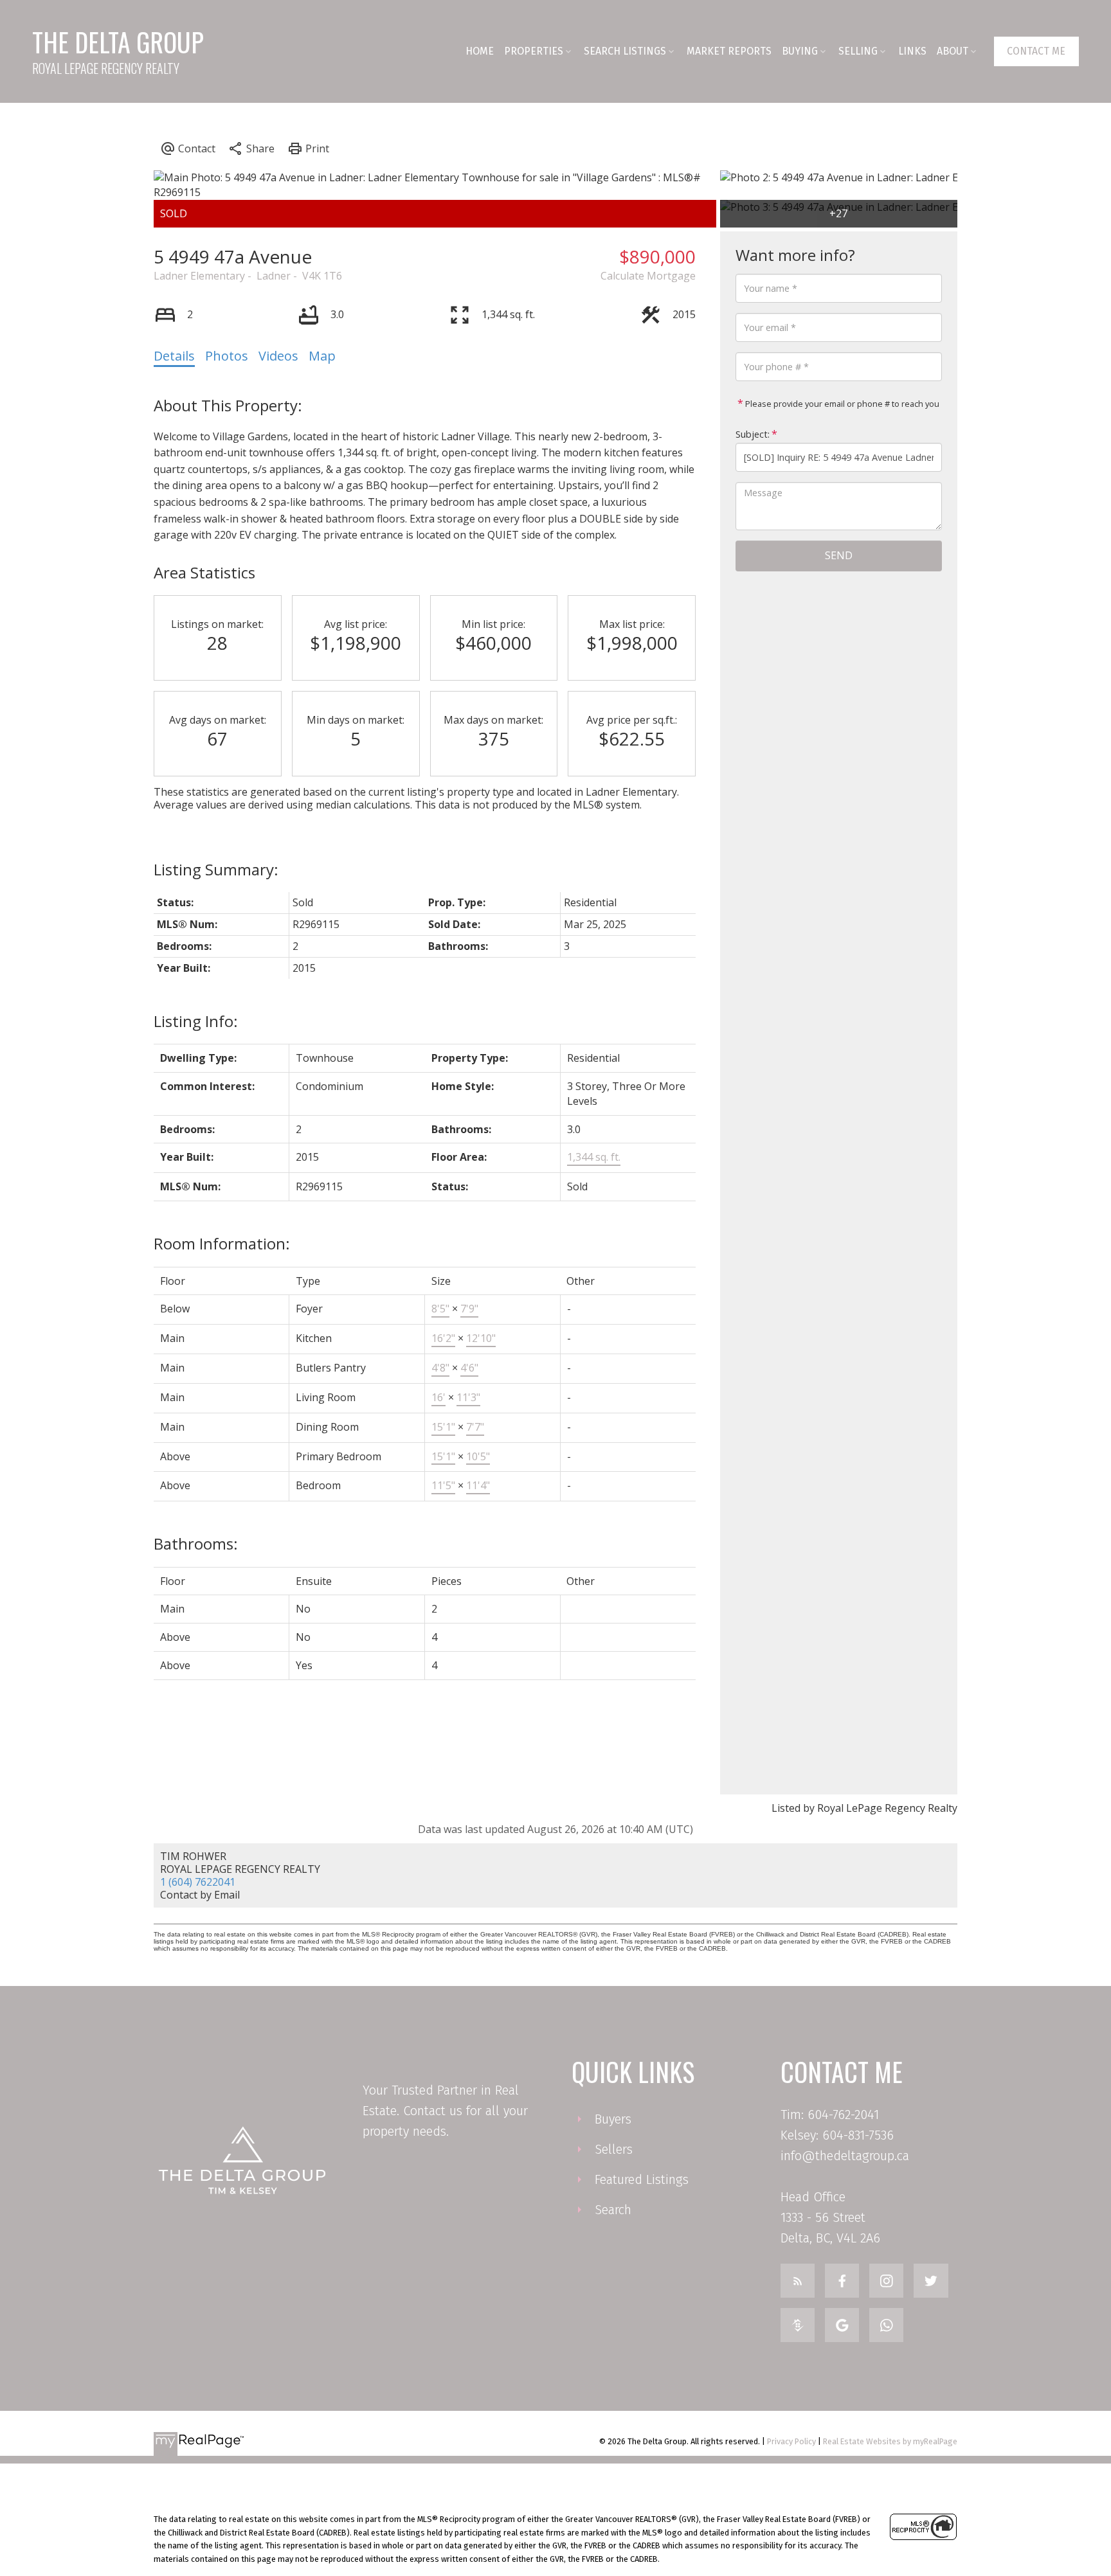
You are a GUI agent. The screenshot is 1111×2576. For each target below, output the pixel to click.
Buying (800, 51)
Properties (534, 51)
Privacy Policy (791, 2441)
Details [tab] (174, 356)
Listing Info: (196, 1021)
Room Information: (222, 1243)
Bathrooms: (196, 1543)
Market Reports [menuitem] (729, 51)
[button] (1036, 51)
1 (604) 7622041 (198, 1882)
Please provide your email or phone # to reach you (841, 404)
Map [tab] (322, 356)
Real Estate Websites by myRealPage (890, 2441)
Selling (858, 51)
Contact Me (1036, 51)
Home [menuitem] (480, 51)
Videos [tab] (278, 356)
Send (839, 555)
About (953, 51)
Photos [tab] (227, 356)
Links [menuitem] (912, 51)
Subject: (753, 434)
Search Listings (625, 51)
